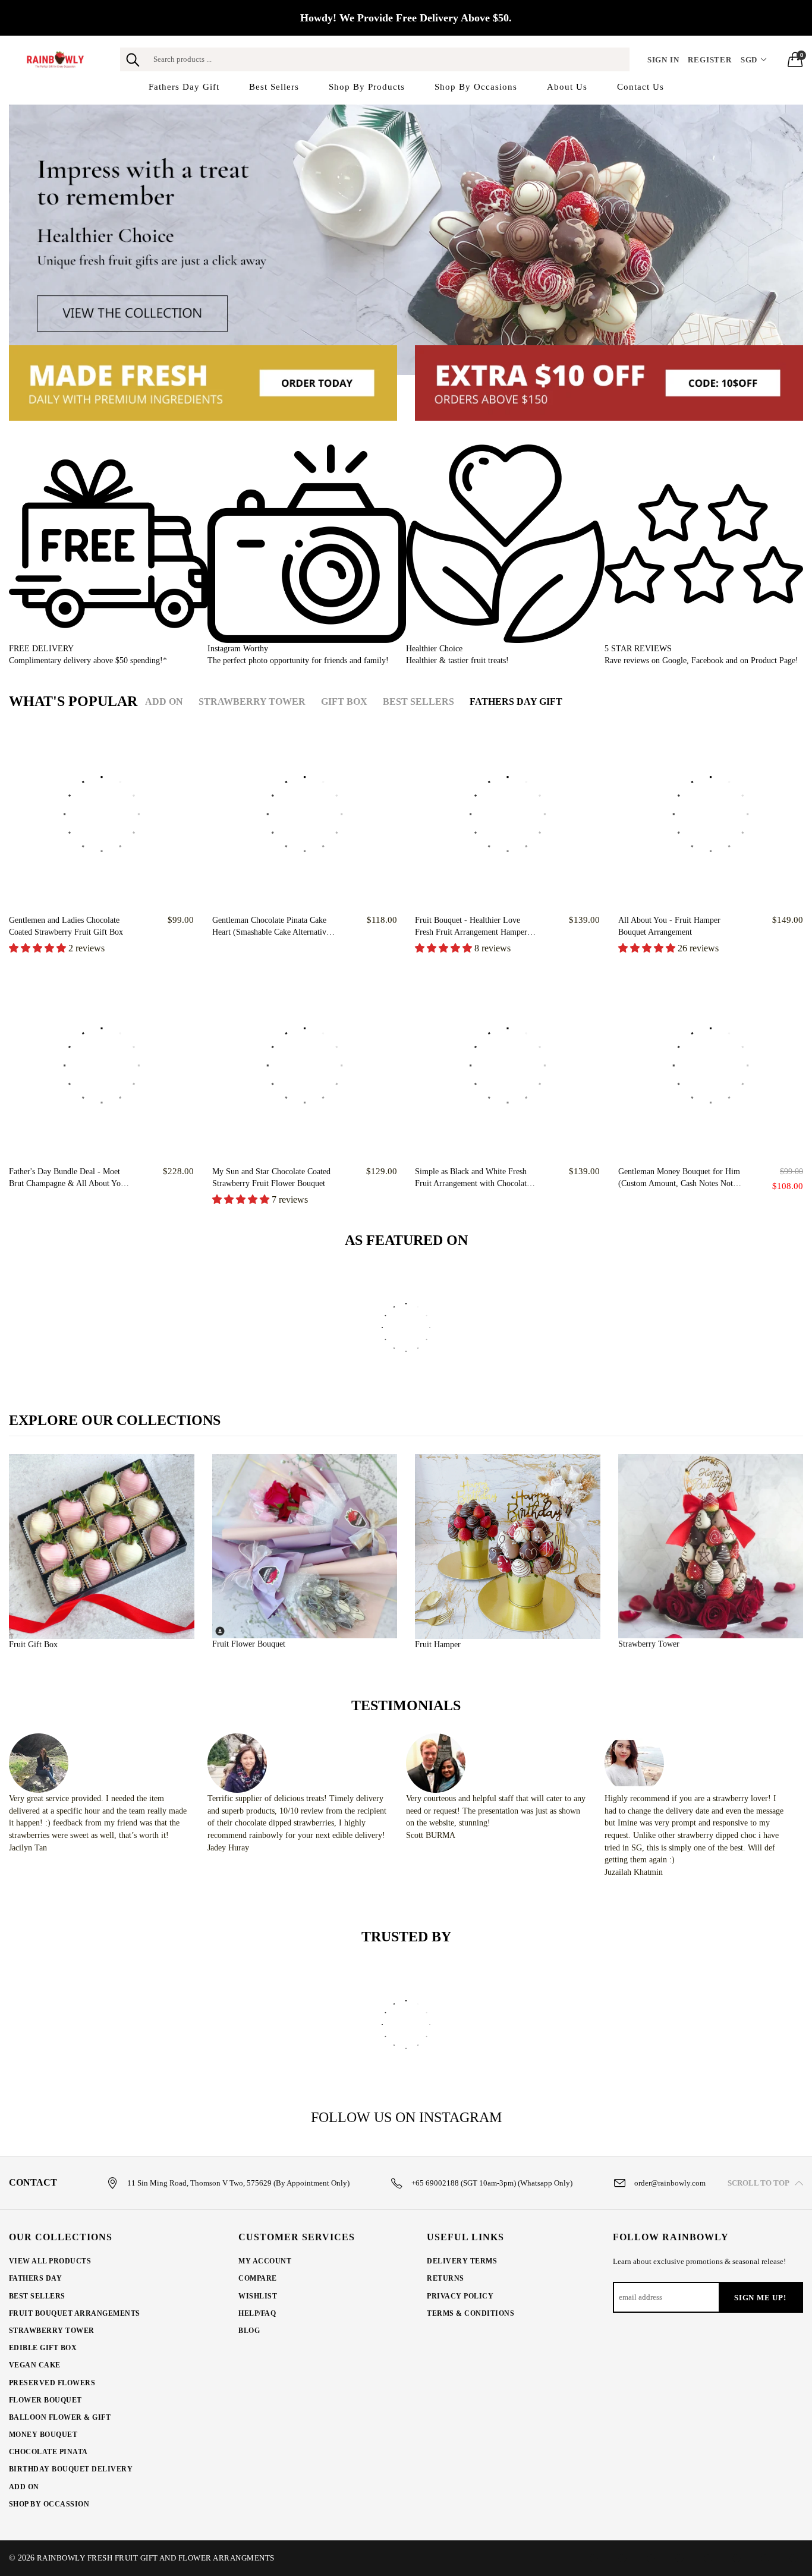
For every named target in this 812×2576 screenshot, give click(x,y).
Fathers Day (35, 2278)
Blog (249, 2331)
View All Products (50, 2261)
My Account (265, 2261)
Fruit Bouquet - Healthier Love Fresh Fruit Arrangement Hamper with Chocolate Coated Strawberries (475, 927)
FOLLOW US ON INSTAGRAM (406, 2117)
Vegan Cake (35, 2365)
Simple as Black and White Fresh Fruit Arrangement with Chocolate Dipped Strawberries (473, 1178)
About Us (567, 87)
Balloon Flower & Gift (60, 2417)
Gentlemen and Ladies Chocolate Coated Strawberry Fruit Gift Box (66, 926)
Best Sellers (274, 87)
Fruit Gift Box (33, 1645)
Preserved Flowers (52, 2383)
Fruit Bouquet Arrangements (74, 2313)
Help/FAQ (257, 2313)
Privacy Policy (460, 2296)
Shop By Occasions (476, 87)
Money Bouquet (43, 2435)
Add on (164, 701)
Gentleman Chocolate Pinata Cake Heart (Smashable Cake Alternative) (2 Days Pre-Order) (273, 927)
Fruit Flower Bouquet (249, 1644)
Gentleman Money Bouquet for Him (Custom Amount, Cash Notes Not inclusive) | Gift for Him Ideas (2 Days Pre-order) (679, 1178)
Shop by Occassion (49, 2504)
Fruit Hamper (438, 1645)
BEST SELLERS (418, 701)
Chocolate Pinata (48, 2452)
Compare (257, 2278)
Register (709, 60)
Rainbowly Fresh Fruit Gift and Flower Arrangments (156, 2558)
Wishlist (258, 2296)
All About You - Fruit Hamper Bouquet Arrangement (669, 926)
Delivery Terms (462, 2261)
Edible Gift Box (43, 2348)
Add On (24, 2487)
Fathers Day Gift (184, 87)
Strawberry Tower (252, 701)
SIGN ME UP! (760, 2298)
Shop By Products (367, 87)
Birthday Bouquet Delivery (71, 2469)
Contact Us (641, 87)
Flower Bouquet (45, 2400)
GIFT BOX (344, 701)
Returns (445, 2278)
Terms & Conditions (470, 2313)
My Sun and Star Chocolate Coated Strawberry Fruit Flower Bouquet (271, 1177)
